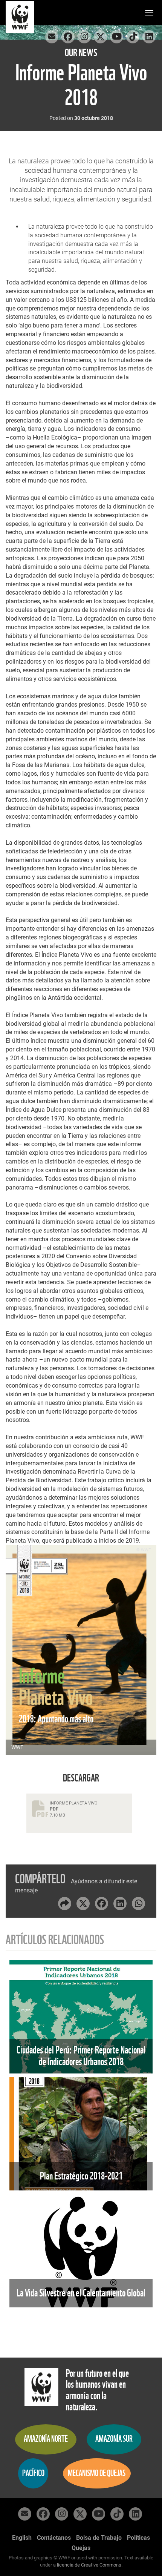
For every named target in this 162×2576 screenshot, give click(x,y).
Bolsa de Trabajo (99, 2538)
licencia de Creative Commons (89, 2565)
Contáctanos (54, 2538)
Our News (81, 53)
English (22, 2538)
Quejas (81, 2548)
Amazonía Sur (114, 2439)
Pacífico (33, 2473)
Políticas (138, 2538)
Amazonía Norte (46, 2439)
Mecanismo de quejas (97, 2473)
